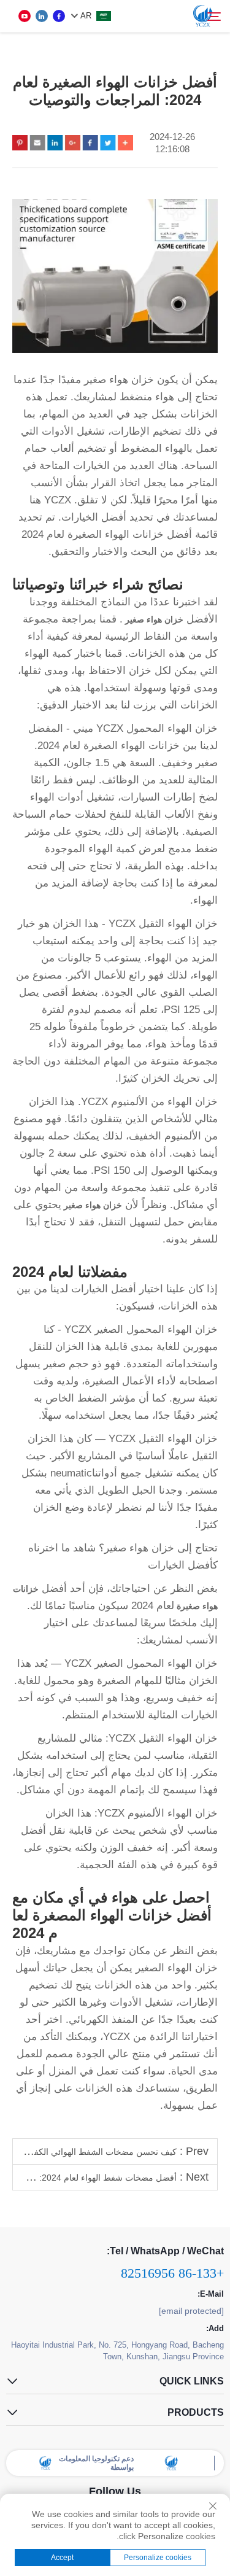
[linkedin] (42, 16)
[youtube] (25, 16)
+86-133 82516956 (172, 2273)
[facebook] (59, 16)
